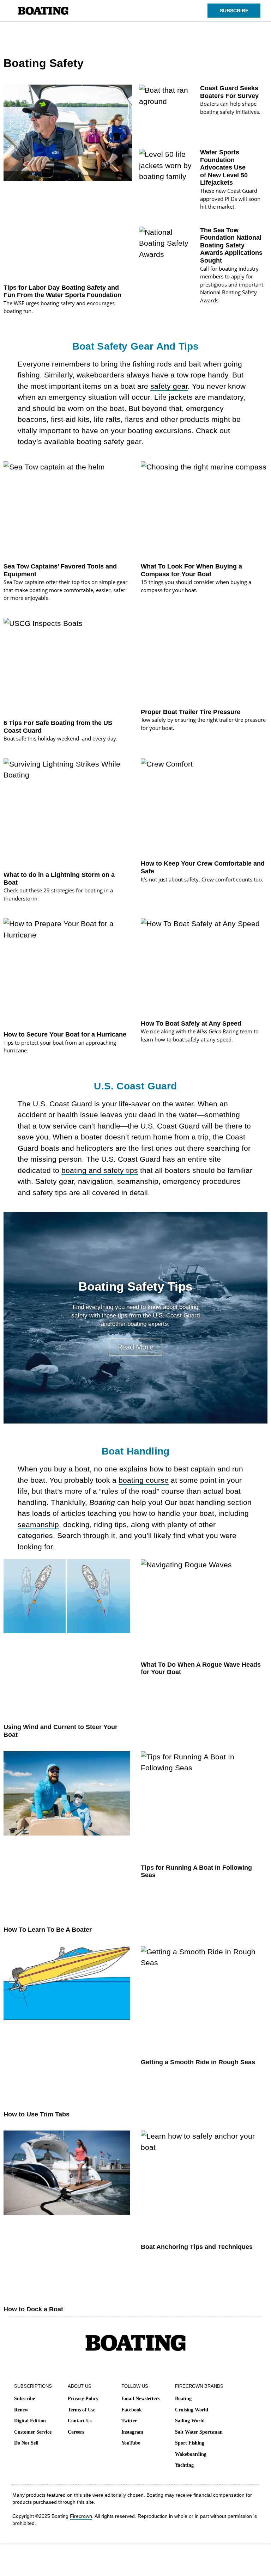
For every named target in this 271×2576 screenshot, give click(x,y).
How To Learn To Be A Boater (48, 1930)
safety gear (169, 386)
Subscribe (25, 2399)
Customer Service (33, 2432)
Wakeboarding (191, 2454)
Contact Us (80, 2421)
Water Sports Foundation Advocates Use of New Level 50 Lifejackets (224, 167)
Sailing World (190, 2421)
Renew (21, 2410)
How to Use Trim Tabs (37, 2114)
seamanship (38, 1524)
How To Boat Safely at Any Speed (191, 1023)
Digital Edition (30, 2421)
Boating (183, 2399)
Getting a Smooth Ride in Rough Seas (198, 2062)
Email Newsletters (140, 2399)
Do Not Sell (26, 2443)
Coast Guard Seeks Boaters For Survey (229, 92)
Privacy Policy (83, 2399)
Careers (76, 2432)
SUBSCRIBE (234, 11)
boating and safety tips (100, 1170)
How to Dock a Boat (33, 2309)
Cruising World (192, 2410)
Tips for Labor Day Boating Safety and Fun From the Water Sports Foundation (62, 291)
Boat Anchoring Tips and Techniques (197, 2247)
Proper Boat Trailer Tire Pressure (191, 712)
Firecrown (81, 2516)
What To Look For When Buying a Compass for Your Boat (191, 570)
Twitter (129, 2421)
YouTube (131, 2443)
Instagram (132, 2432)
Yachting (184, 2465)
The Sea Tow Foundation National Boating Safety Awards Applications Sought (231, 245)
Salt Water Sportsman (199, 2432)
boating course (144, 1480)
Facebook (132, 2410)
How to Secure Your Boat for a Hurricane (65, 1034)
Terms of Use (82, 2410)
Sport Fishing (190, 2443)
